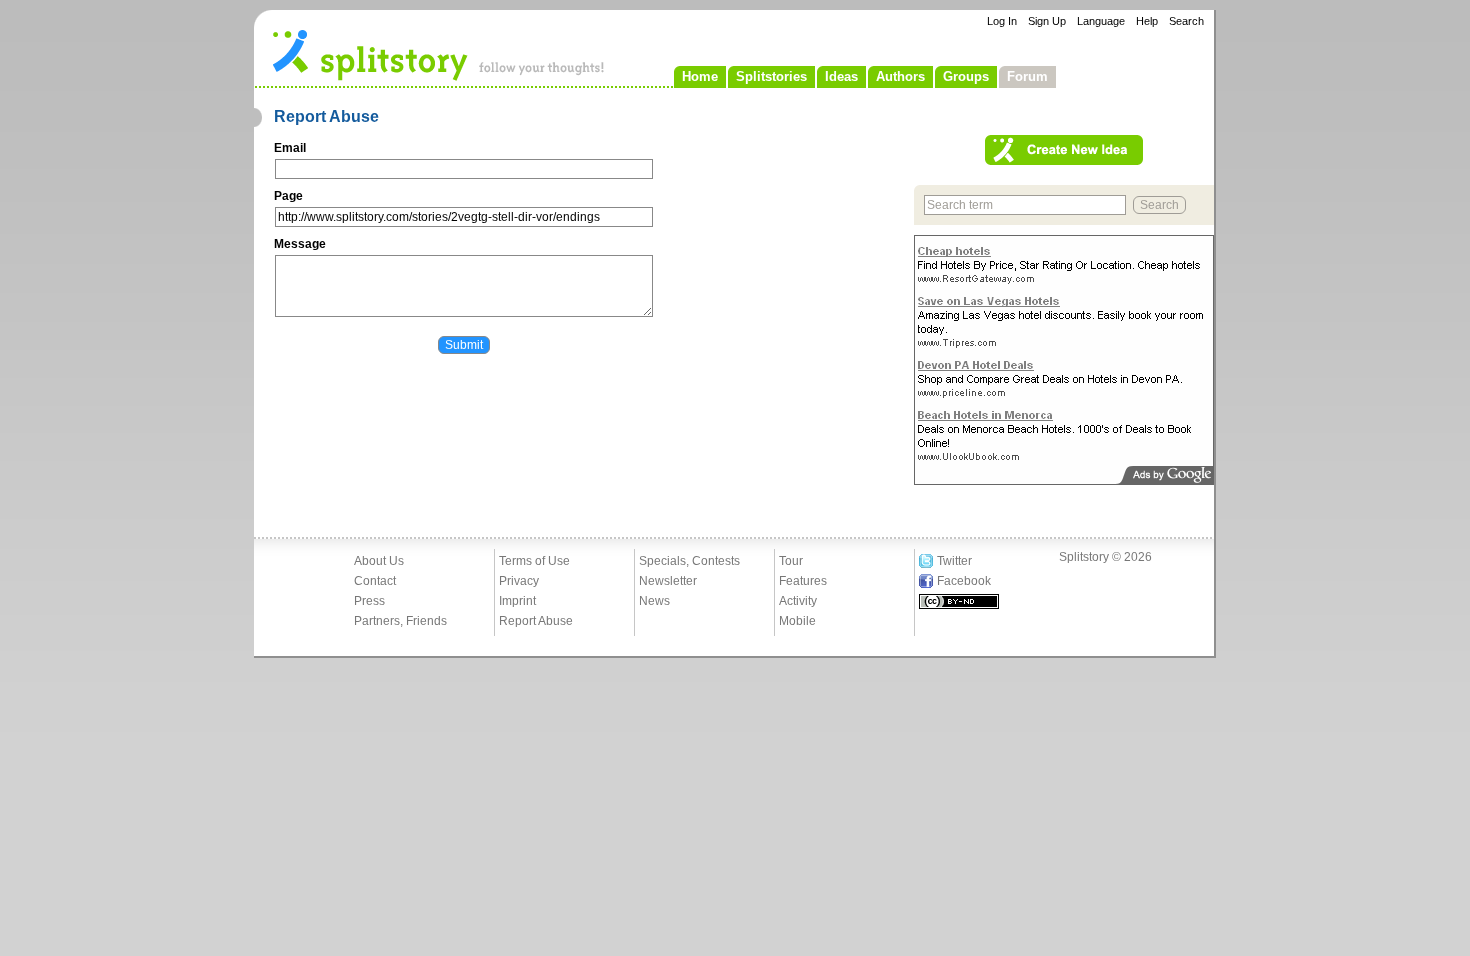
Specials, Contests (689, 561)
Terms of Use (534, 561)
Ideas (841, 76)
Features (803, 581)
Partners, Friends (400, 621)
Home (700, 76)
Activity (798, 601)
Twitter (954, 561)
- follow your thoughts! (439, 54)
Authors (900, 76)
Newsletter (668, 581)
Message (300, 244)
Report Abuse (536, 621)
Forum (1027, 76)
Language (1101, 21)
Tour (791, 561)
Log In (1002, 21)
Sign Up (1047, 21)
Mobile (797, 621)
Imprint (517, 601)
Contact (375, 581)
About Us (379, 561)
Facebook (964, 581)
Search (1186, 21)
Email (290, 148)
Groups (966, 76)
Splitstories (771, 76)
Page (288, 196)
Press (369, 601)
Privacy (519, 581)
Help (1147, 21)
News (654, 601)
